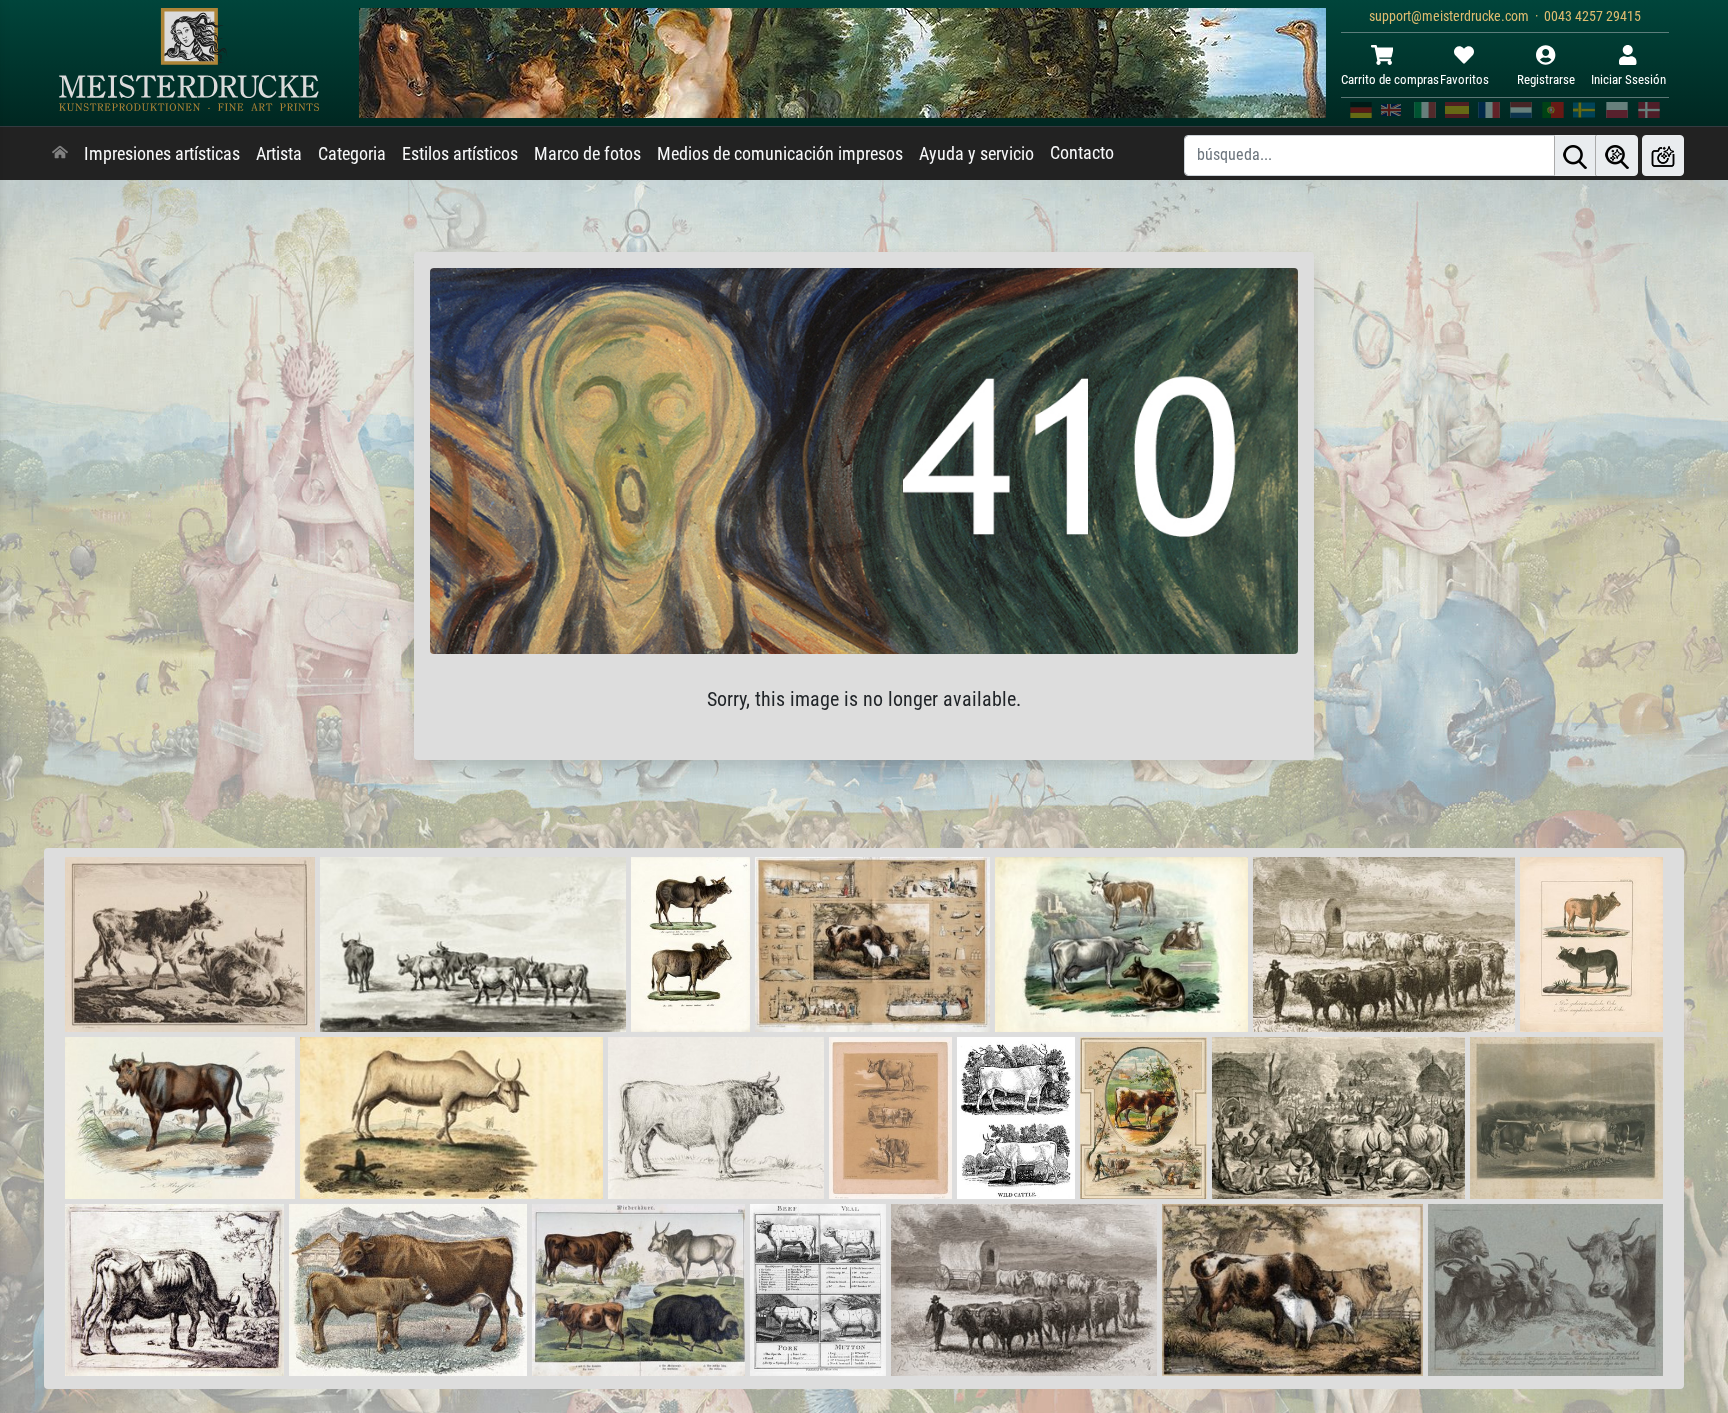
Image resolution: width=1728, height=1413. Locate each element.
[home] (60, 154)
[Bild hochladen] (1663, 155)
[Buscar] (1575, 155)
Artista (279, 154)
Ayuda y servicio (976, 154)
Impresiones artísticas (162, 154)
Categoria (352, 154)
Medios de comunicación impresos (780, 154)
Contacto (1082, 153)
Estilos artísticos (460, 154)
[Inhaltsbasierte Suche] (1617, 155)
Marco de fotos (587, 154)
